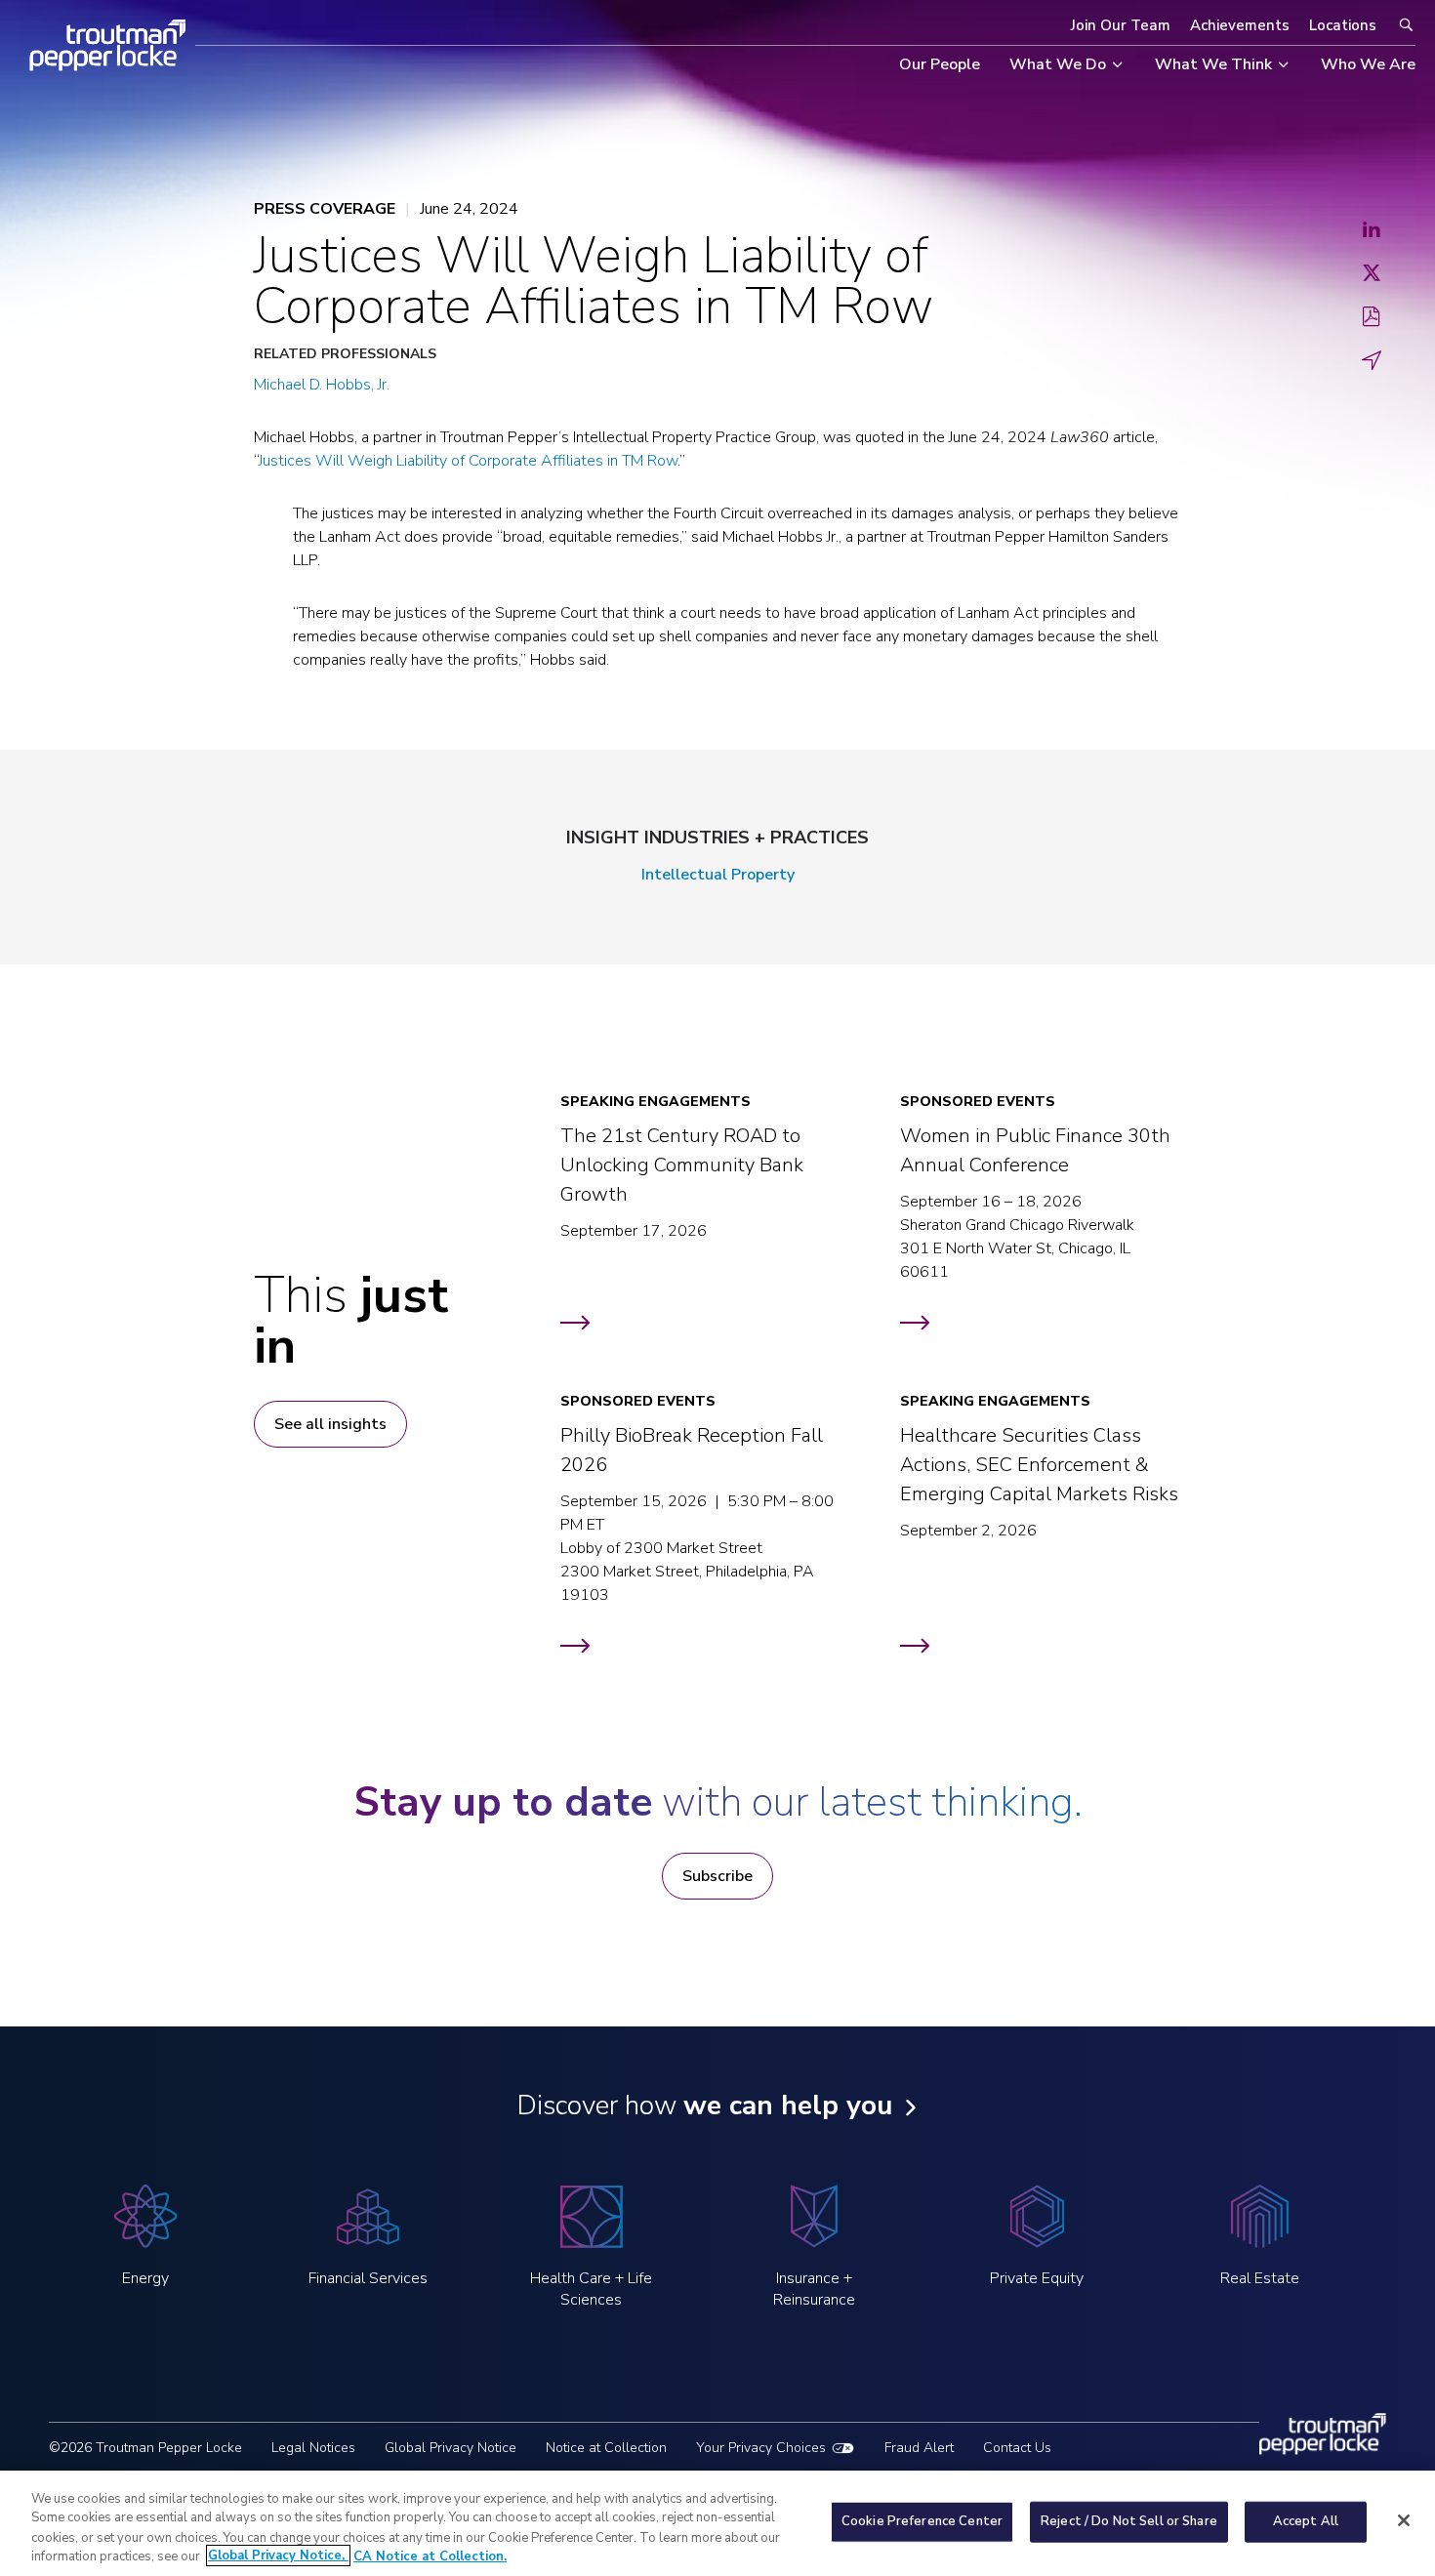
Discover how (704, 2106)
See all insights (330, 1424)
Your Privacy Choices (761, 2448)
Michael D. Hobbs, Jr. (322, 385)
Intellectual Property (718, 875)
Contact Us (1017, 2448)
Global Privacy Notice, (278, 2556)
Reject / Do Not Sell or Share (1129, 2521)
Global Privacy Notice (451, 2448)
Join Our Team (1121, 25)
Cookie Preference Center (922, 2521)
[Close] (1404, 2520)
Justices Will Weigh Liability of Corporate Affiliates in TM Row (468, 461)
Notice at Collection (606, 2448)
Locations (1343, 25)
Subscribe (717, 1876)
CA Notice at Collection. (430, 2556)
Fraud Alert (919, 2448)
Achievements (1240, 25)
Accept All (1306, 2521)
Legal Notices (313, 2448)
